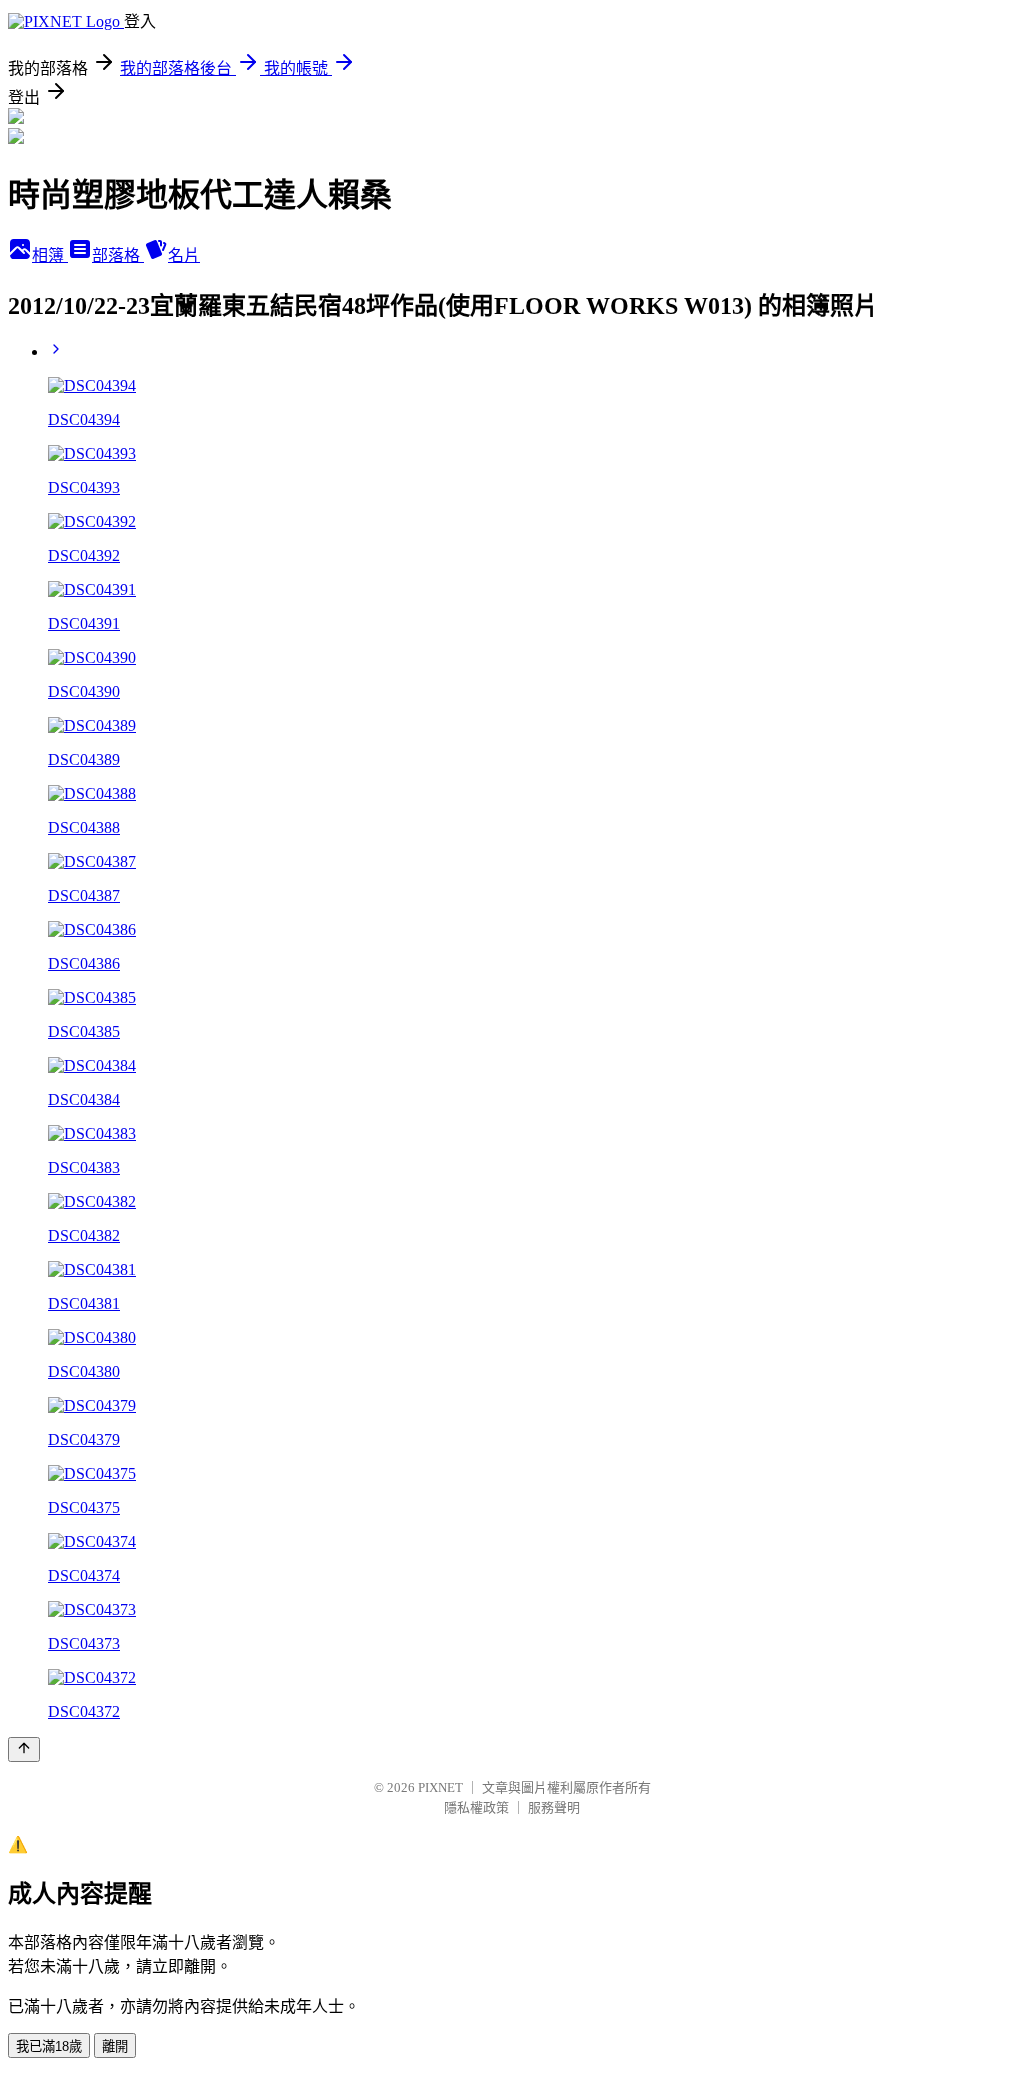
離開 (115, 2046)
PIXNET (440, 1787)
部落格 (118, 255)
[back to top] (24, 1749)
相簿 (50, 255)
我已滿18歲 (49, 2046)
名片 (184, 255)
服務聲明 (554, 1807)
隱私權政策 (476, 1807)
